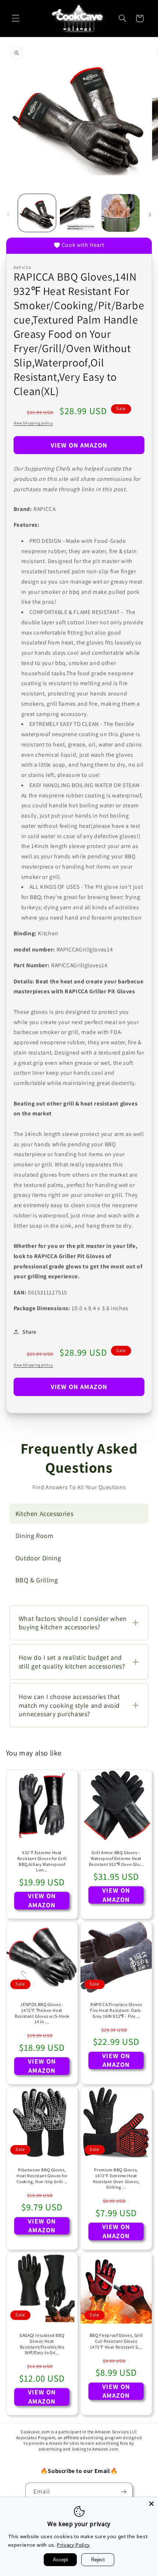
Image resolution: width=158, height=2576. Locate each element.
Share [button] (29, 1332)
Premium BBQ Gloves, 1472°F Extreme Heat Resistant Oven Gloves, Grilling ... (116, 2178)
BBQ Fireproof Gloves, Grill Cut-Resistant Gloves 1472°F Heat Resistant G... (116, 2341)
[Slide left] (8, 215)
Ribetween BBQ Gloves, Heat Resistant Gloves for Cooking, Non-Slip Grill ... (42, 2175)
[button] (15, 18)
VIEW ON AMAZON (79, 445)
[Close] (151, 2504)
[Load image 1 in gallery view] (37, 213)
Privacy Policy (73, 2545)
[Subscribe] (123, 2491)
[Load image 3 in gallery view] (120, 213)
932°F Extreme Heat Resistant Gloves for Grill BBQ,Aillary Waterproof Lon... (42, 1861)
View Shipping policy (33, 423)
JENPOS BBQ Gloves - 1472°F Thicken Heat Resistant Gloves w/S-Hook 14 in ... (42, 2013)
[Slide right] (150, 215)
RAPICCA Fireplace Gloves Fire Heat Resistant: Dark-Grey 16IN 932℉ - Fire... (116, 2010)
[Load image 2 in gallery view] (79, 213)
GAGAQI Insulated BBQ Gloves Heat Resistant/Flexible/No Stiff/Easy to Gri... (42, 2344)
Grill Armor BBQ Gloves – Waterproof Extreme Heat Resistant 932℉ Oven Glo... (116, 1858)
